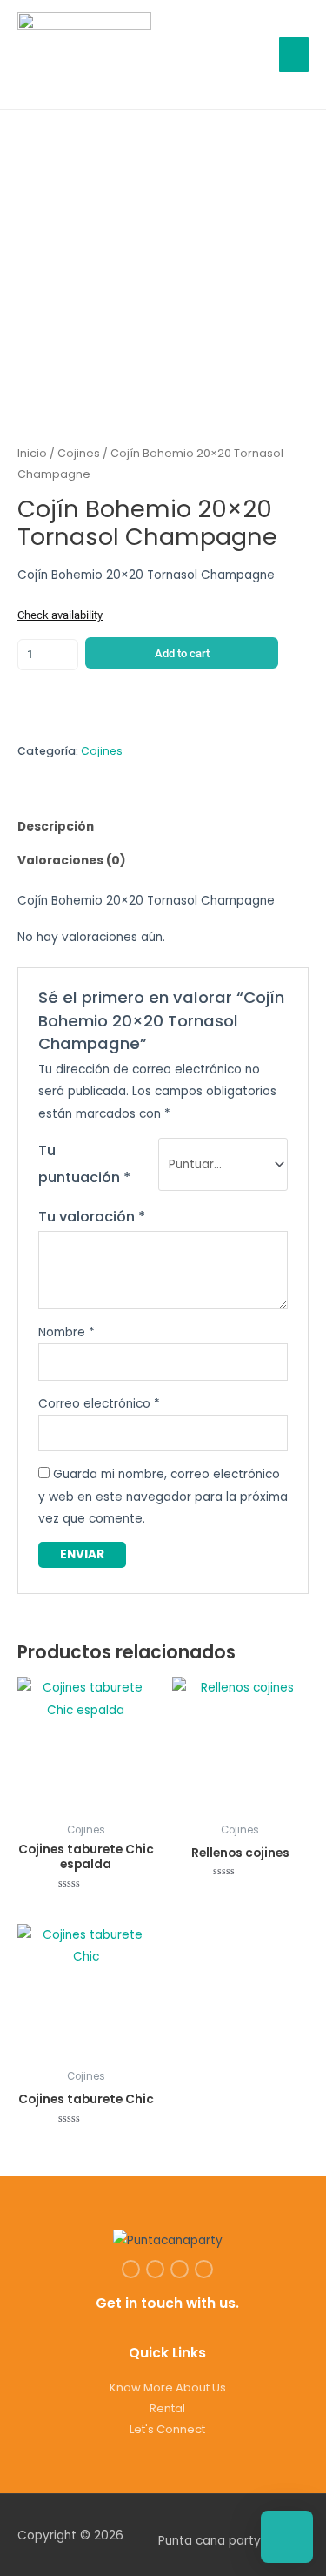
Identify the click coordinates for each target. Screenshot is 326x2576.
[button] (249, 54)
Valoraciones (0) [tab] (72, 861)
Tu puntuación (84, 1164)
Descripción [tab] (56, 827)
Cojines (79, 453)
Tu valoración (92, 1217)
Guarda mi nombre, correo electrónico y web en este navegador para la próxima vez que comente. (163, 1497)
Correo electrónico (99, 1404)
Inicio (32, 453)
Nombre (67, 1332)
